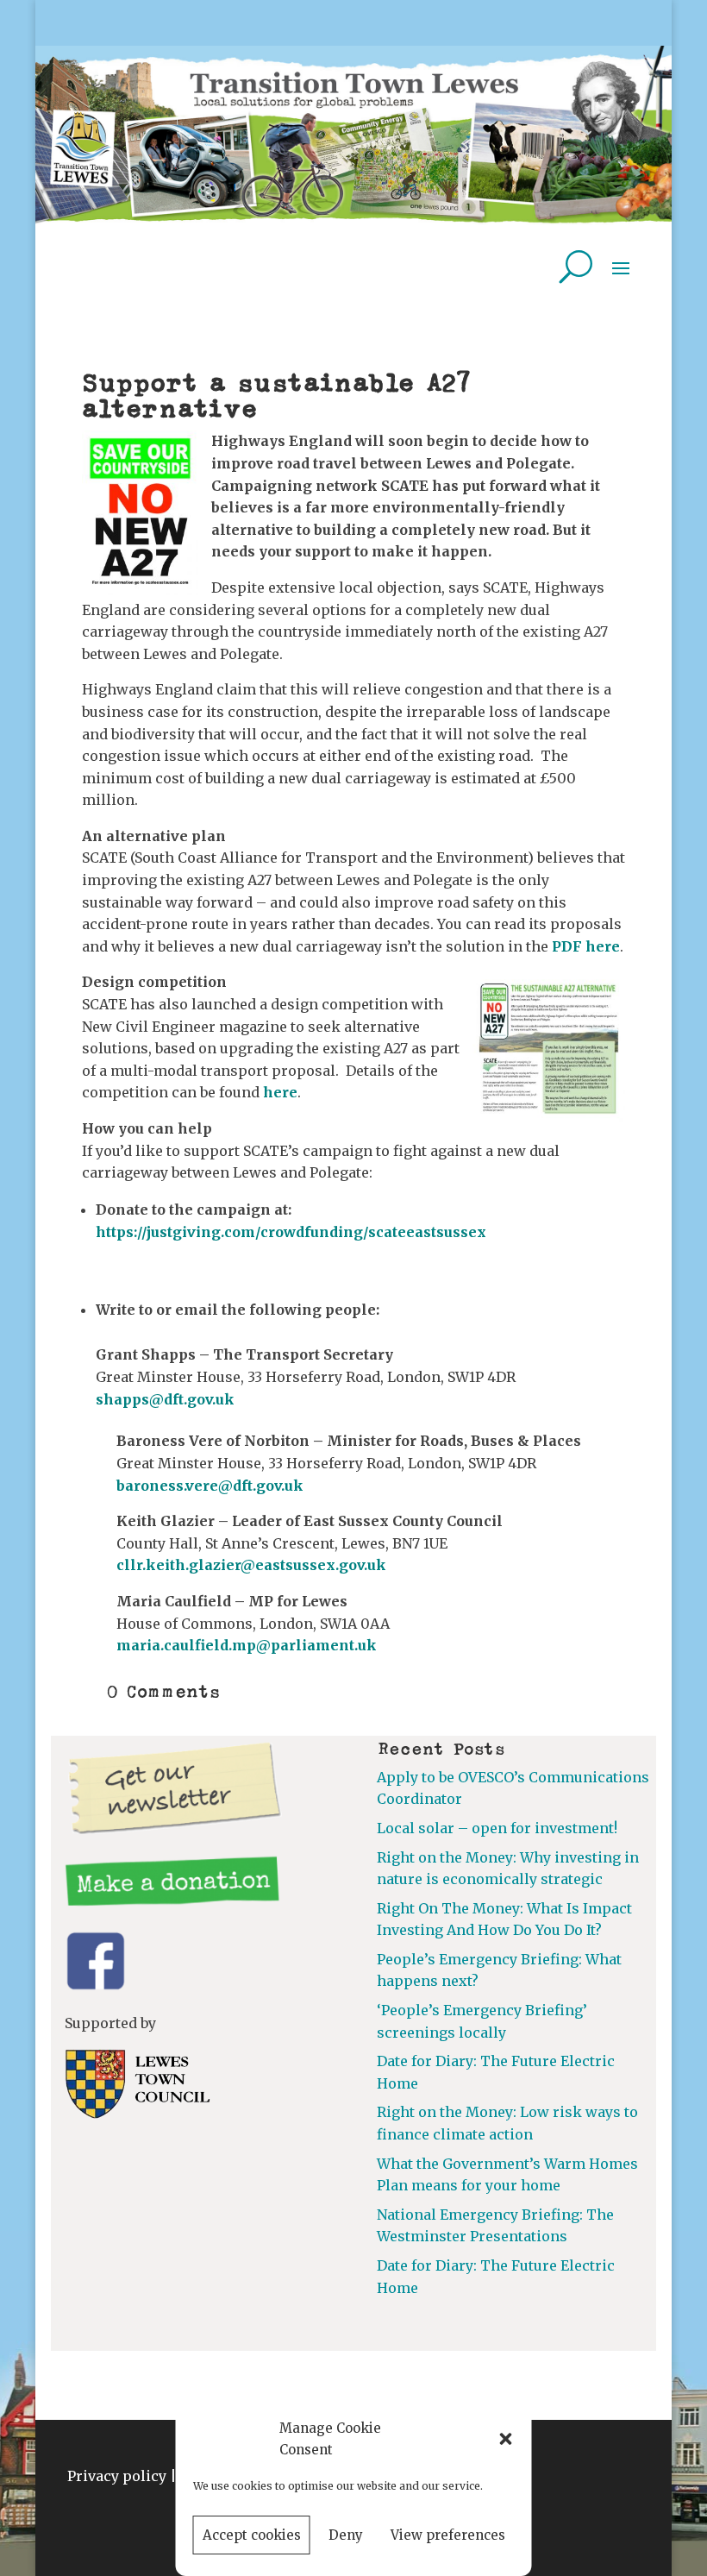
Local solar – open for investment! (497, 1828)
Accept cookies (252, 2535)
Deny (346, 2535)
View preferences (448, 2535)
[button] (506, 2439)
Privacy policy (117, 2476)
